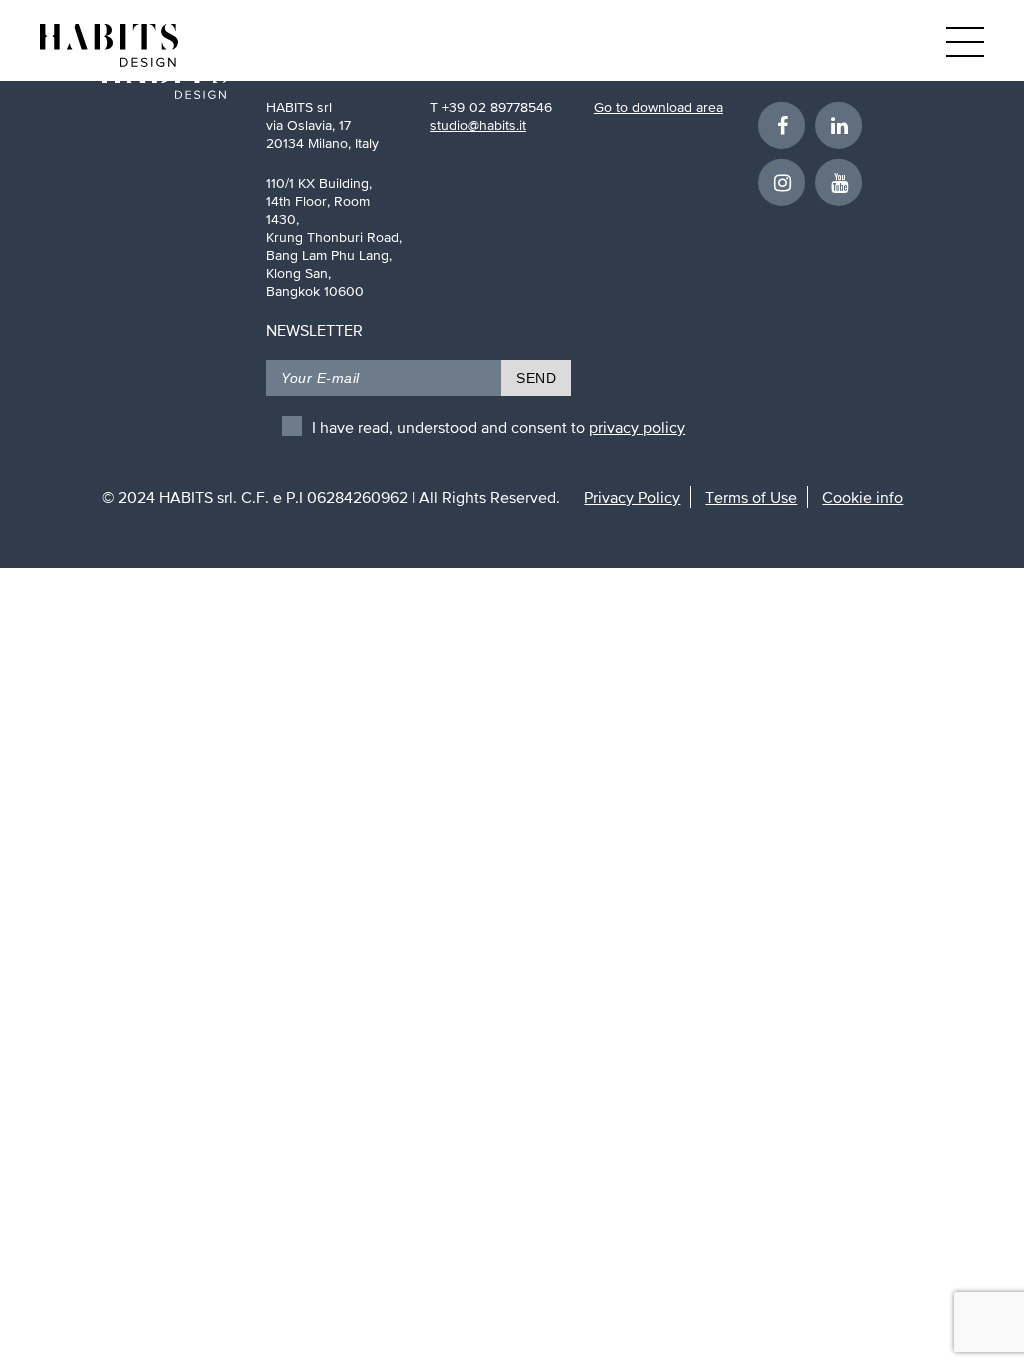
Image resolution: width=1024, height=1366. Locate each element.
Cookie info (862, 497)
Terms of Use (751, 497)
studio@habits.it (478, 125)
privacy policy (637, 427)
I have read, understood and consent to (498, 427)
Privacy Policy (632, 497)
